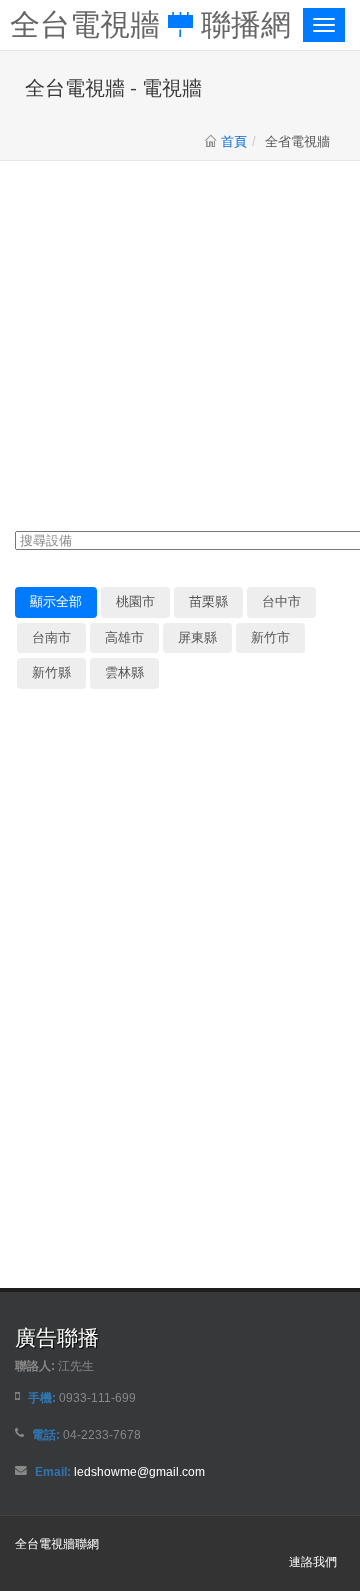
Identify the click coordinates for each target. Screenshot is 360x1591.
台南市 (51, 637)
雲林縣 (124, 672)
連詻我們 (313, 1561)
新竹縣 (51, 672)
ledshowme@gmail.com (139, 1471)
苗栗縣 (208, 601)
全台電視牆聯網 (57, 1543)
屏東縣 (197, 637)
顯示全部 (56, 601)
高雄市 (124, 637)
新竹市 (270, 637)
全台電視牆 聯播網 (150, 22)
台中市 (281, 601)
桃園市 (135, 601)
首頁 (234, 141)
